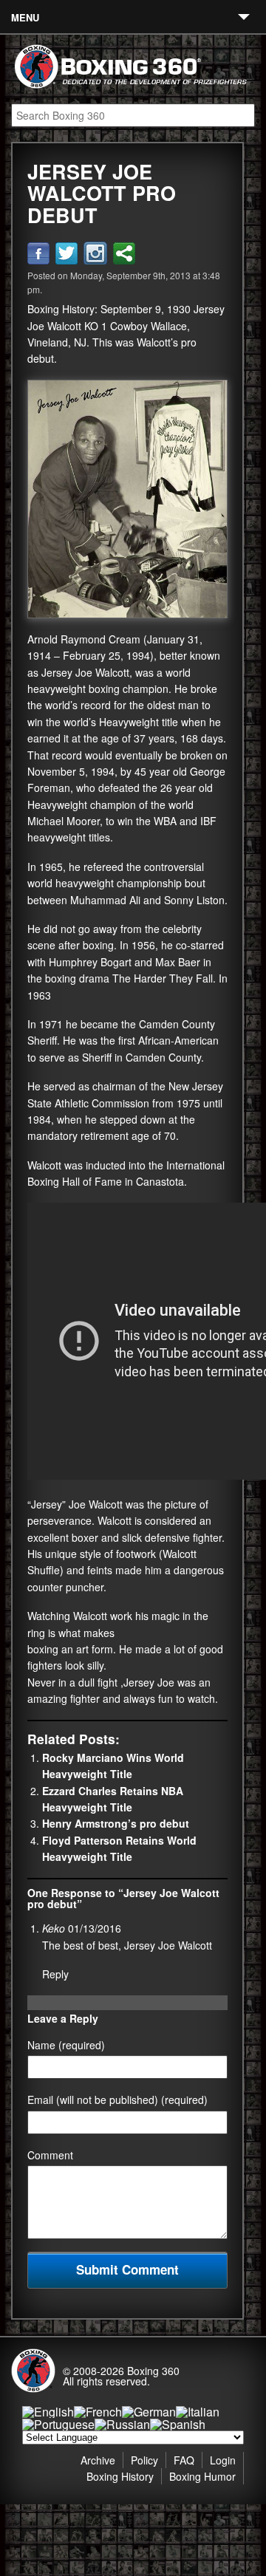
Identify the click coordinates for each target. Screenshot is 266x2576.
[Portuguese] (58, 2424)
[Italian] (198, 2412)
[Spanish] (178, 2424)
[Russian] (122, 2424)
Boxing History (120, 2476)
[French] (98, 2412)
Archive (98, 2460)
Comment (50, 2155)
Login (223, 2460)
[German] (149, 2412)
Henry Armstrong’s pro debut (116, 1823)
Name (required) (66, 2045)
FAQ (184, 2460)
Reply (55, 1974)
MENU (25, 17)
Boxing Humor (202, 2476)
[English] (48, 2412)
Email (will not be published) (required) (117, 2100)
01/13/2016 (95, 1928)
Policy (144, 2460)
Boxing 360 (153, 2371)
